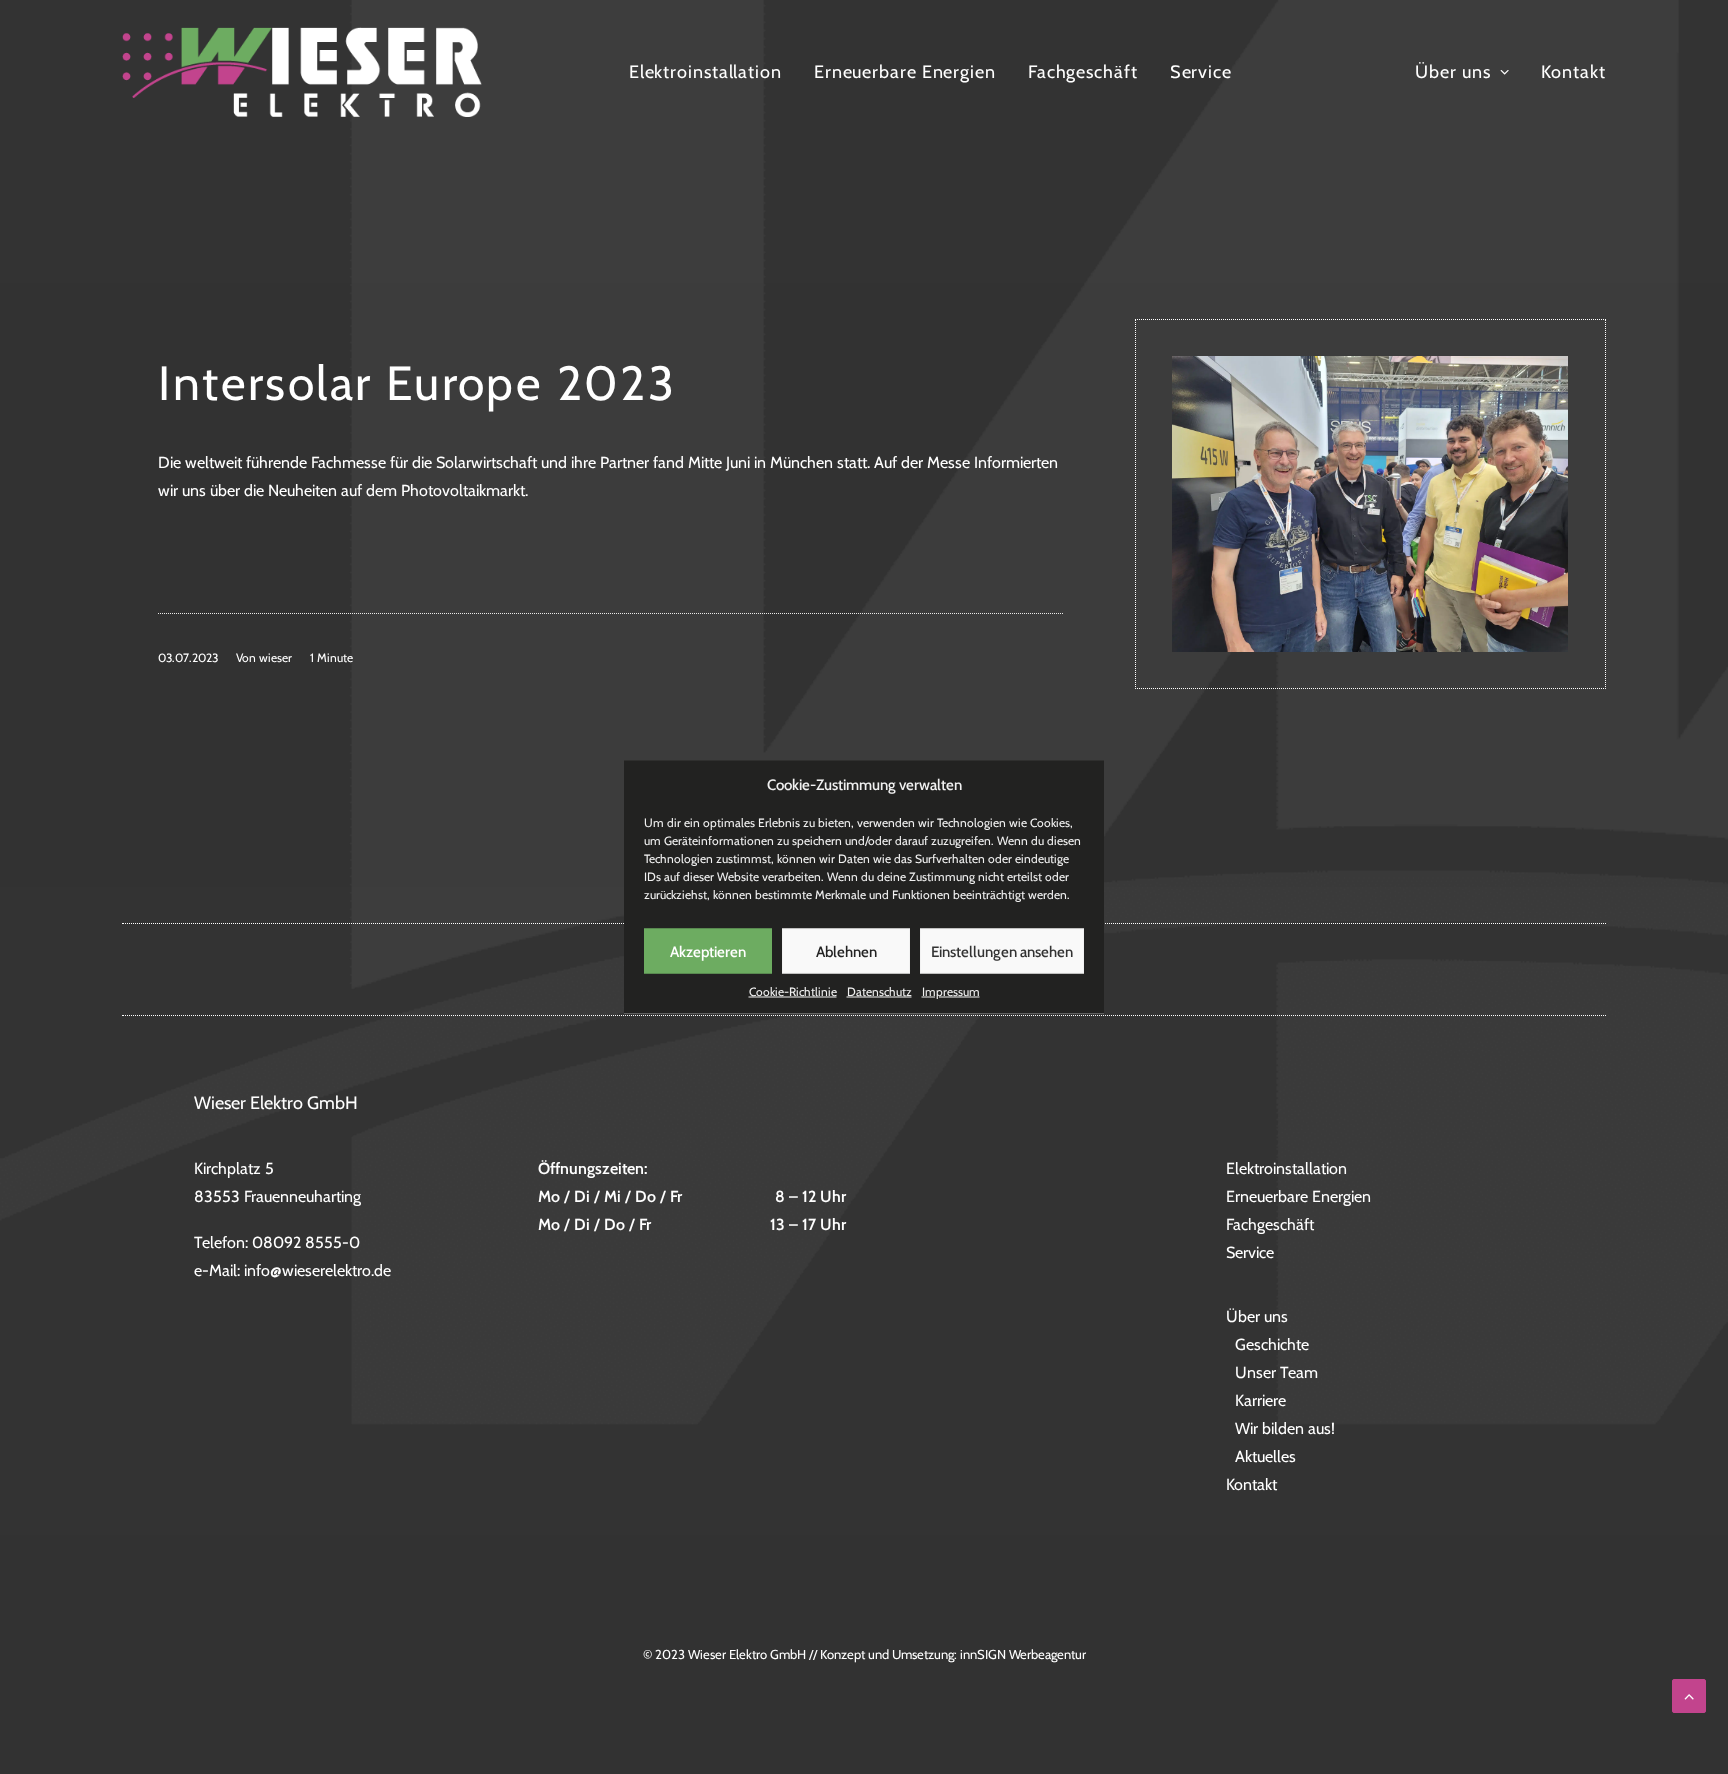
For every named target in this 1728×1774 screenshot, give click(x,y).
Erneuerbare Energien (905, 72)
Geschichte (1272, 1344)
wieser (275, 657)
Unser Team (1276, 1372)
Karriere (1260, 1400)
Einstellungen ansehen (1002, 951)
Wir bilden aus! (1285, 1428)
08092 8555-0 (306, 1242)
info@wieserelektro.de (317, 1270)
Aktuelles (1265, 1456)
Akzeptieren (708, 951)
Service (1201, 72)
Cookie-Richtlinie (793, 991)
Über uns (1452, 72)
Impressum (951, 991)
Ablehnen (846, 951)
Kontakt (1573, 72)
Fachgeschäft (1083, 72)
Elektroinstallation (705, 72)
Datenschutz (879, 991)
